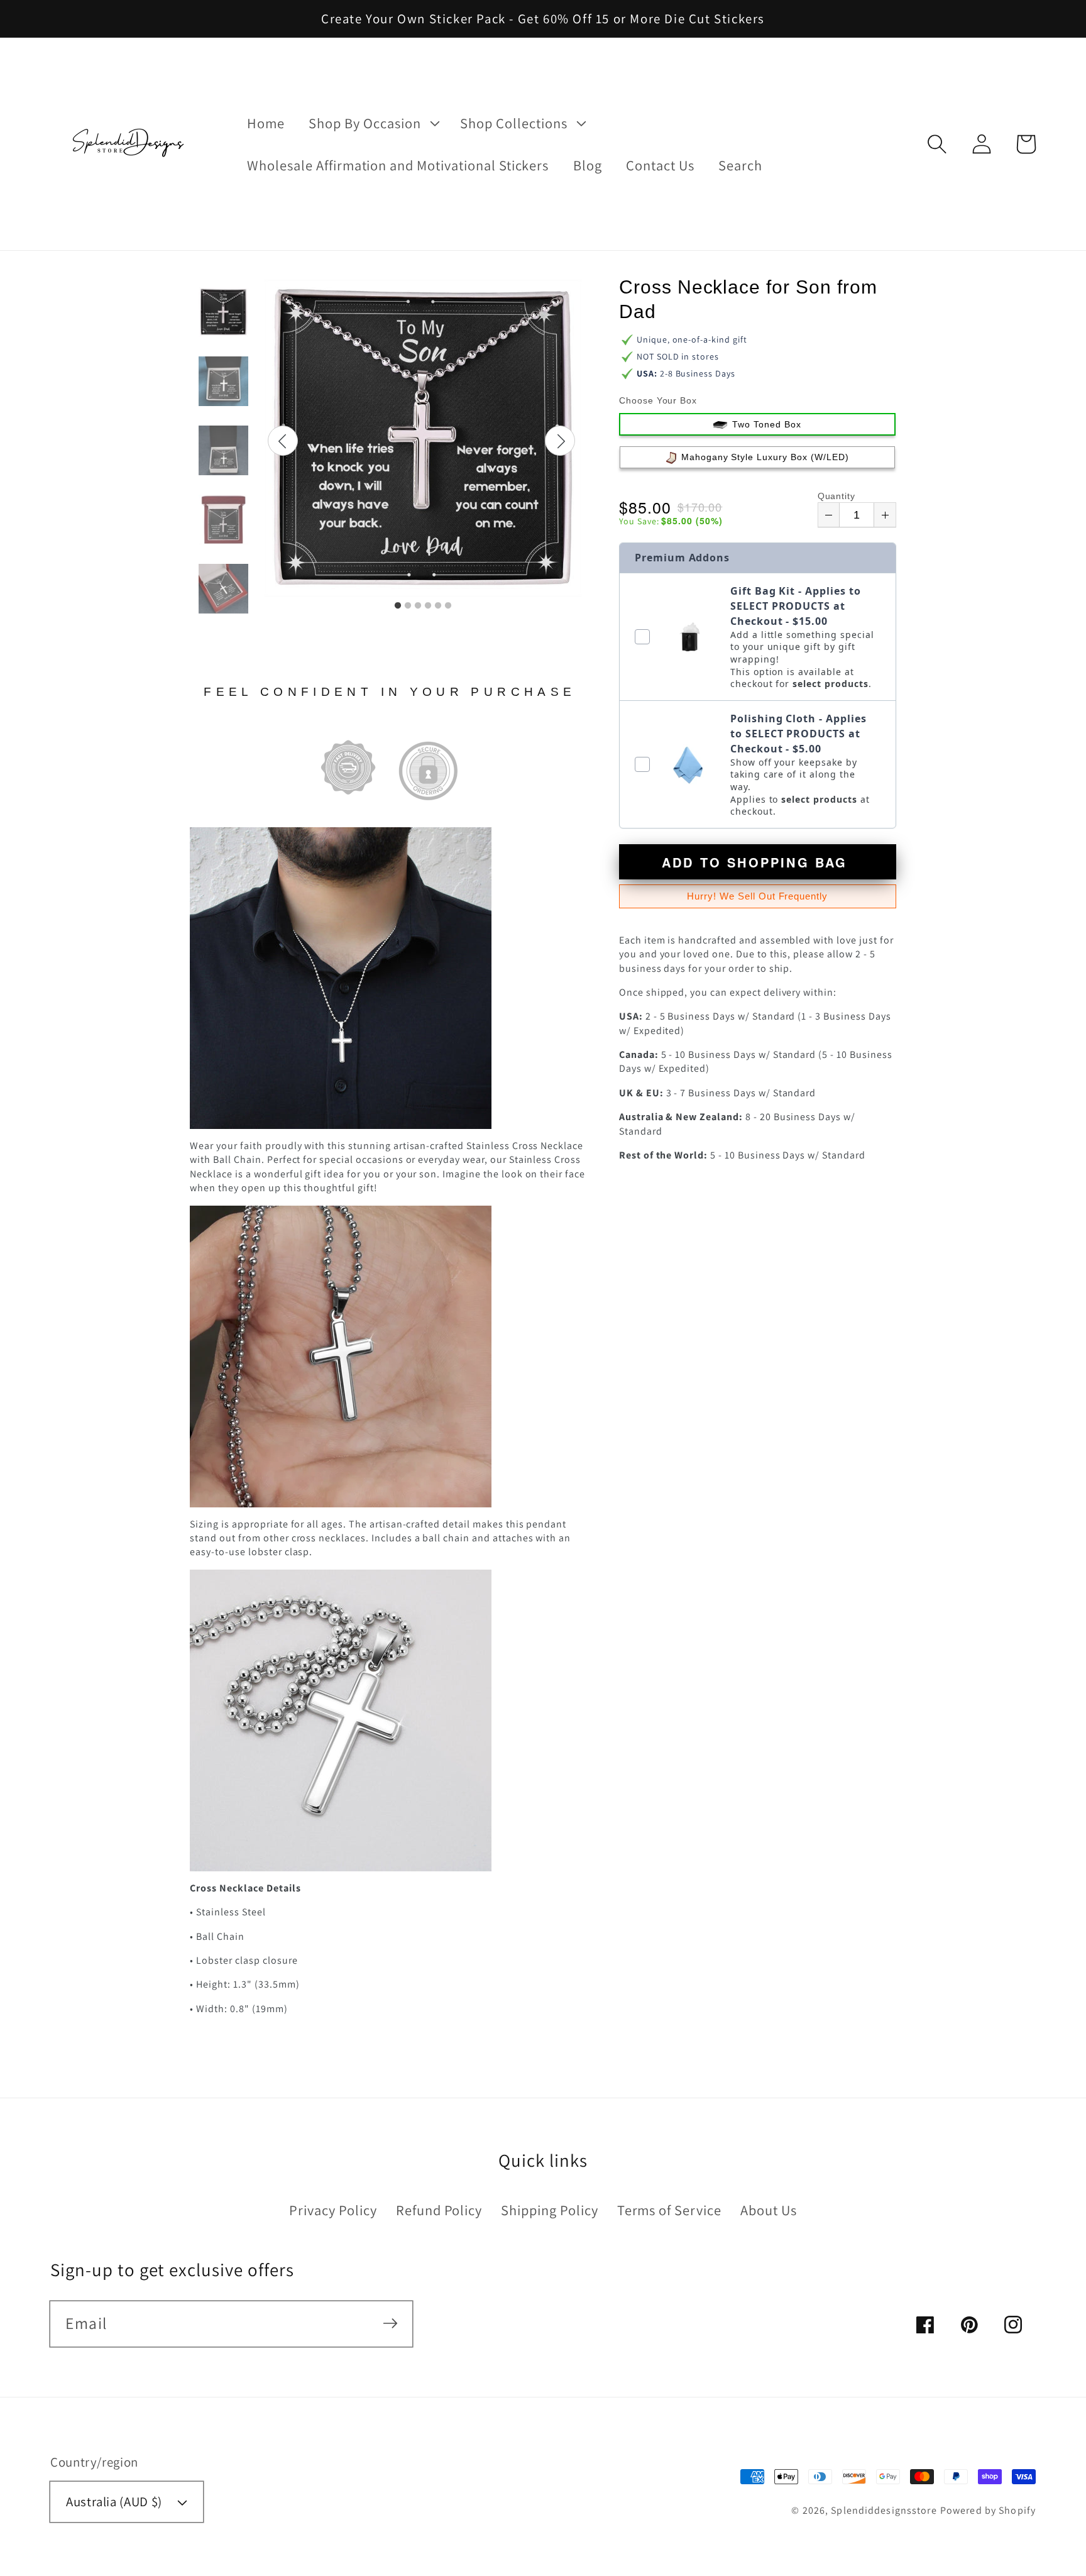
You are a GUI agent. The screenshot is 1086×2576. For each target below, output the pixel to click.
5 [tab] (438, 606)
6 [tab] (448, 606)
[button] (937, 144)
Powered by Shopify (988, 2510)
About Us (769, 2210)
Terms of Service (669, 2210)
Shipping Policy (549, 2210)
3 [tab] (418, 606)
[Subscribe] (390, 2323)
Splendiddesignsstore (884, 2510)
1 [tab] (398, 606)
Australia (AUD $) (114, 2502)
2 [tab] (408, 606)
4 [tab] (428, 606)
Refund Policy (439, 2210)
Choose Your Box (658, 400)
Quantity (837, 496)
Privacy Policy (333, 2210)
